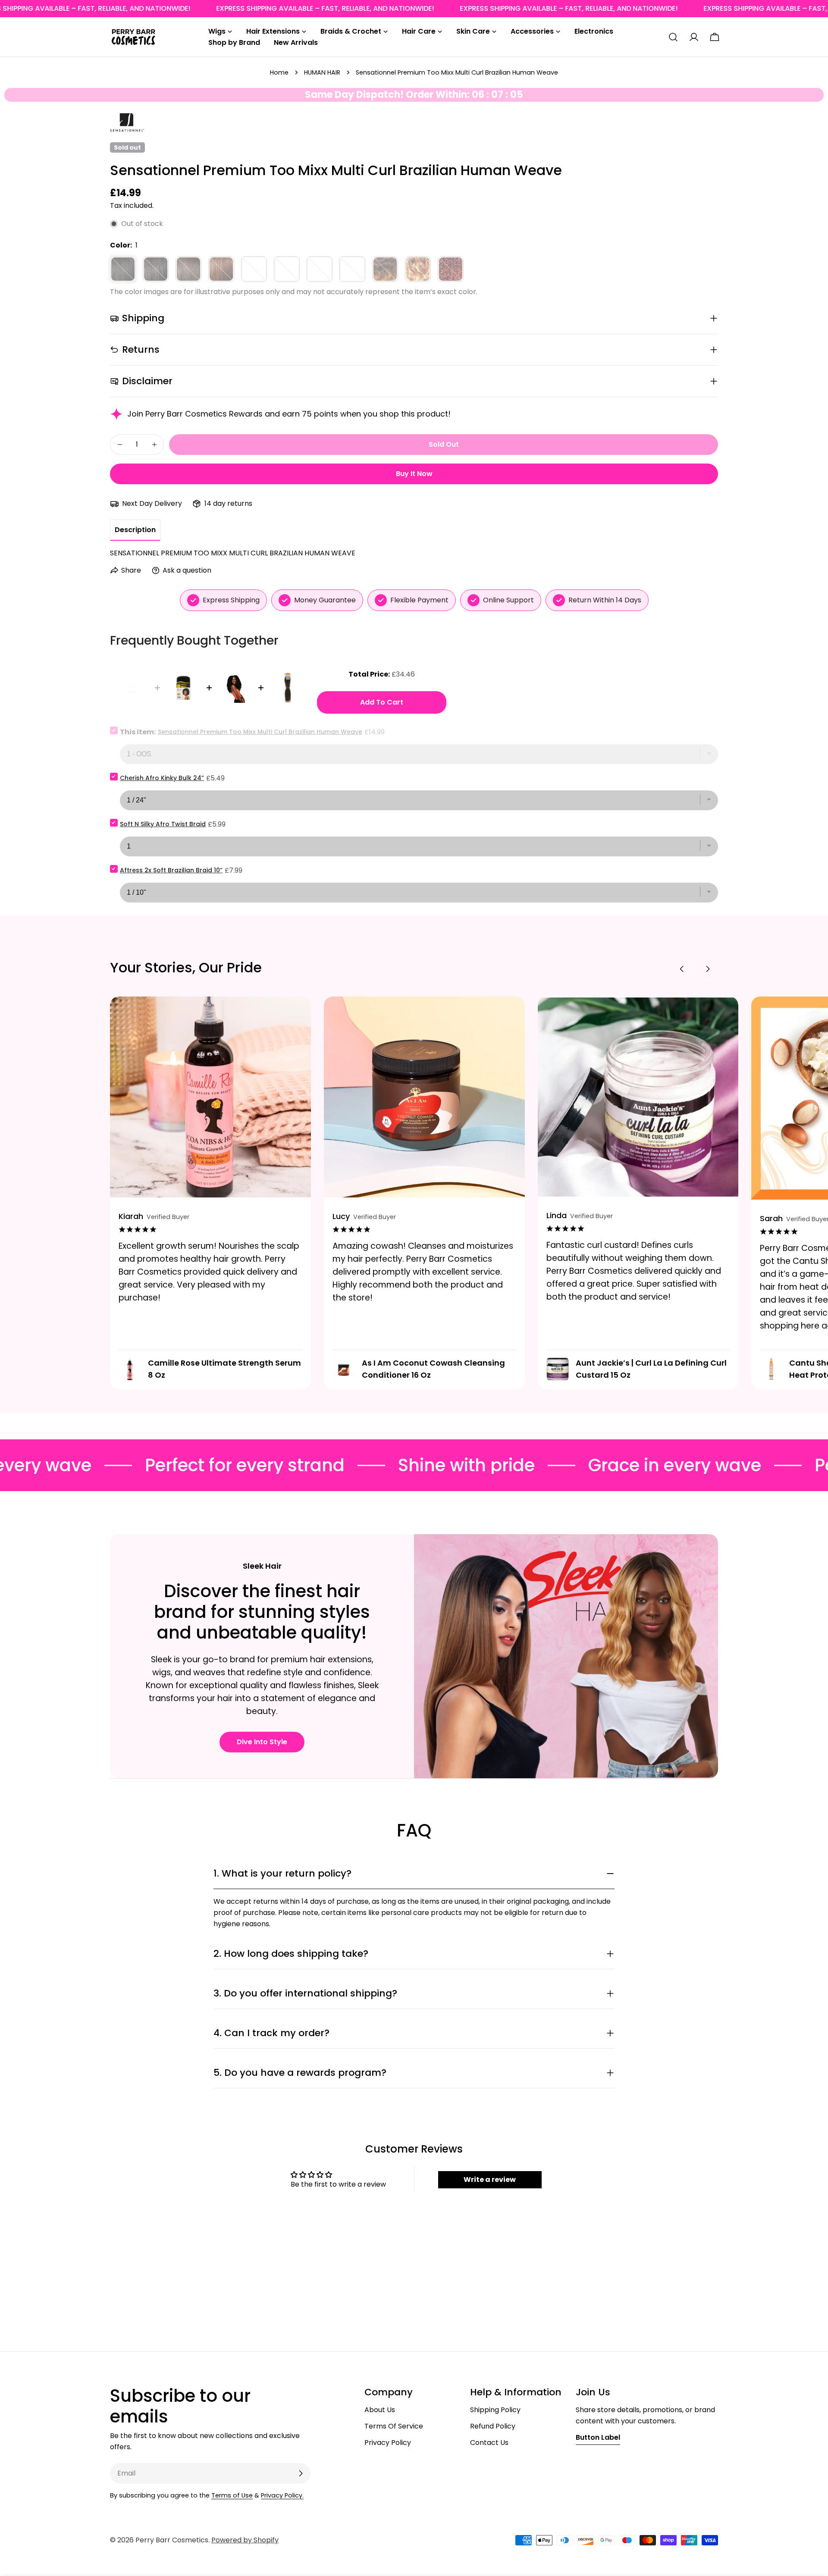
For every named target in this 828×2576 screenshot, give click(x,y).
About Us (380, 2410)
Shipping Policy (495, 2410)
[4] (221, 269)
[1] (123, 269)
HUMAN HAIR (322, 72)
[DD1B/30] (287, 269)
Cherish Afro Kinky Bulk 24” (162, 778)
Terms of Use (232, 2495)
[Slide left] (682, 969)
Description (135, 530)
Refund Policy (493, 2426)
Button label (598, 2437)
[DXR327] (418, 269)
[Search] (673, 37)
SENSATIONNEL (127, 118)
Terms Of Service (394, 2426)
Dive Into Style (262, 1742)
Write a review (490, 2180)
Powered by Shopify (245, 2540)
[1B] (156, 269)
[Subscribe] (301, 2473)
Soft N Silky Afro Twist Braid (163, 824)
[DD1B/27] (254, 269)
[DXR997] (451, 269)
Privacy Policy (388, 2443)
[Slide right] (708, 969)
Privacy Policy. (282, 2495)
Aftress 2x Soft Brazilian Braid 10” (171, 870)
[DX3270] (352, 269)
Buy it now (414, 474)
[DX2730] (320, 269)
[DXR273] (385, 269)
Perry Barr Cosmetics (172, 2540)
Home (279, 72)
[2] (188, 269)
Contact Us (489, 2443)
